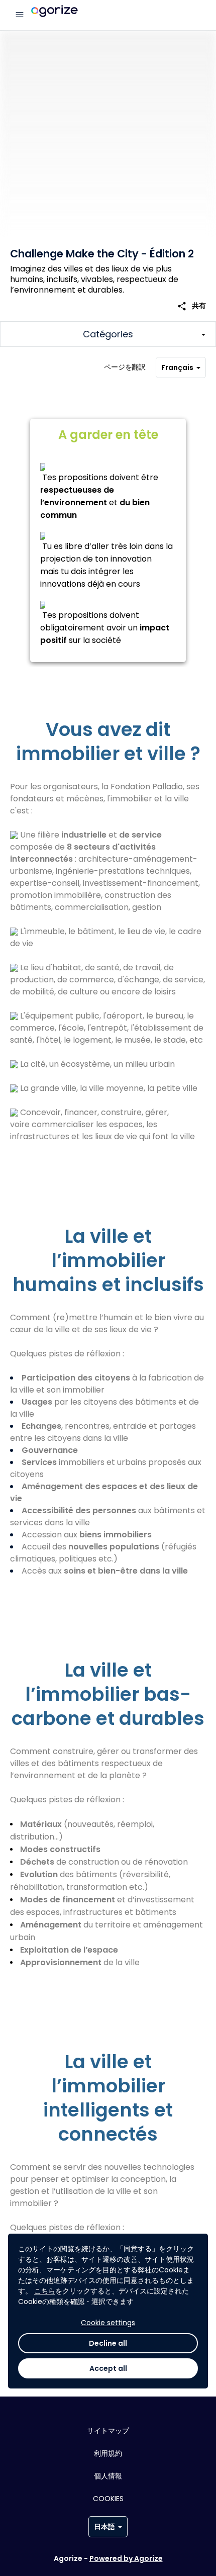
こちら (45, 2291)
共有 (191, 306)
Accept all (108, 2368)
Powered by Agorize (126, 2558)
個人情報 (108, 2476)
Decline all (108, 2343)
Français (177, 367)
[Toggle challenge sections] (108, 334)
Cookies (108, 2499)
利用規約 (108, 2453)
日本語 (104, 2527)
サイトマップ (108, 2431)
